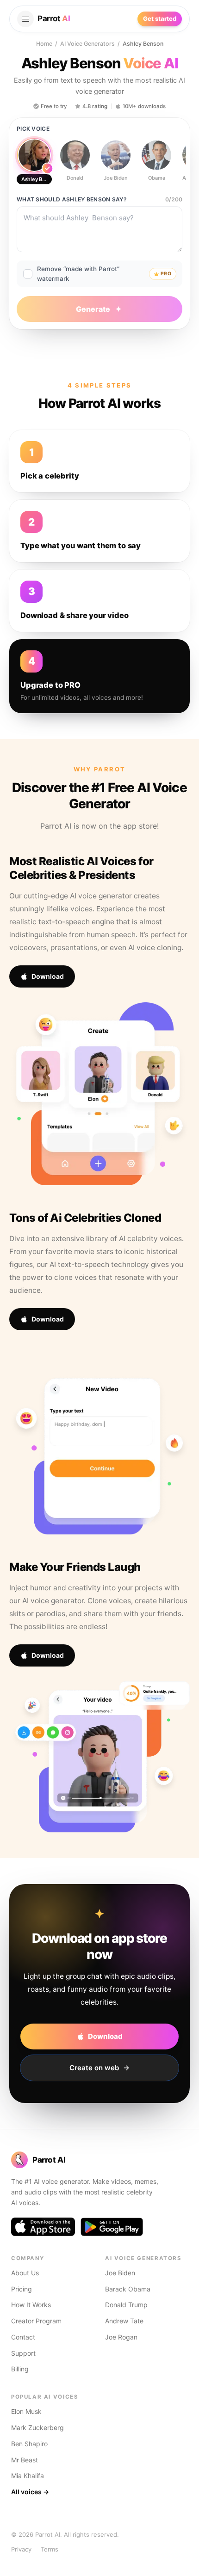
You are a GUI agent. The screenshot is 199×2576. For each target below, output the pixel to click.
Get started (160, 18)
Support (23, 2353)
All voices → (30, 2492)
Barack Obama (128, 2289)
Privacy (21, 2549)
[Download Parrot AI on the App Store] (43, 2227)
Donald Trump (126, 2305)
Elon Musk (26, 2411)
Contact (23, 2337)
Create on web (94, 2068)
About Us (25, 2273)
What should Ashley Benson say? (72, 199)
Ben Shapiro (29, 2444)
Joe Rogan (121, 2337)
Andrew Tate (124, 2321)
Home (44, 44)
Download (48, 976)
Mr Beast (25, 2460)
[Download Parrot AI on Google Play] (112, 2227)
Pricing (22, 2289)
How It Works (31, 2305)
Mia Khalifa (28, 2476)
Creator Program (36, 2321)
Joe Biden (120, 2273)
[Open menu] (25, 19)
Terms (50, 2549)
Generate (93, 309)
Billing (20, 2369)
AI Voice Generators (87, 44)
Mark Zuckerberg (37, 2428)
